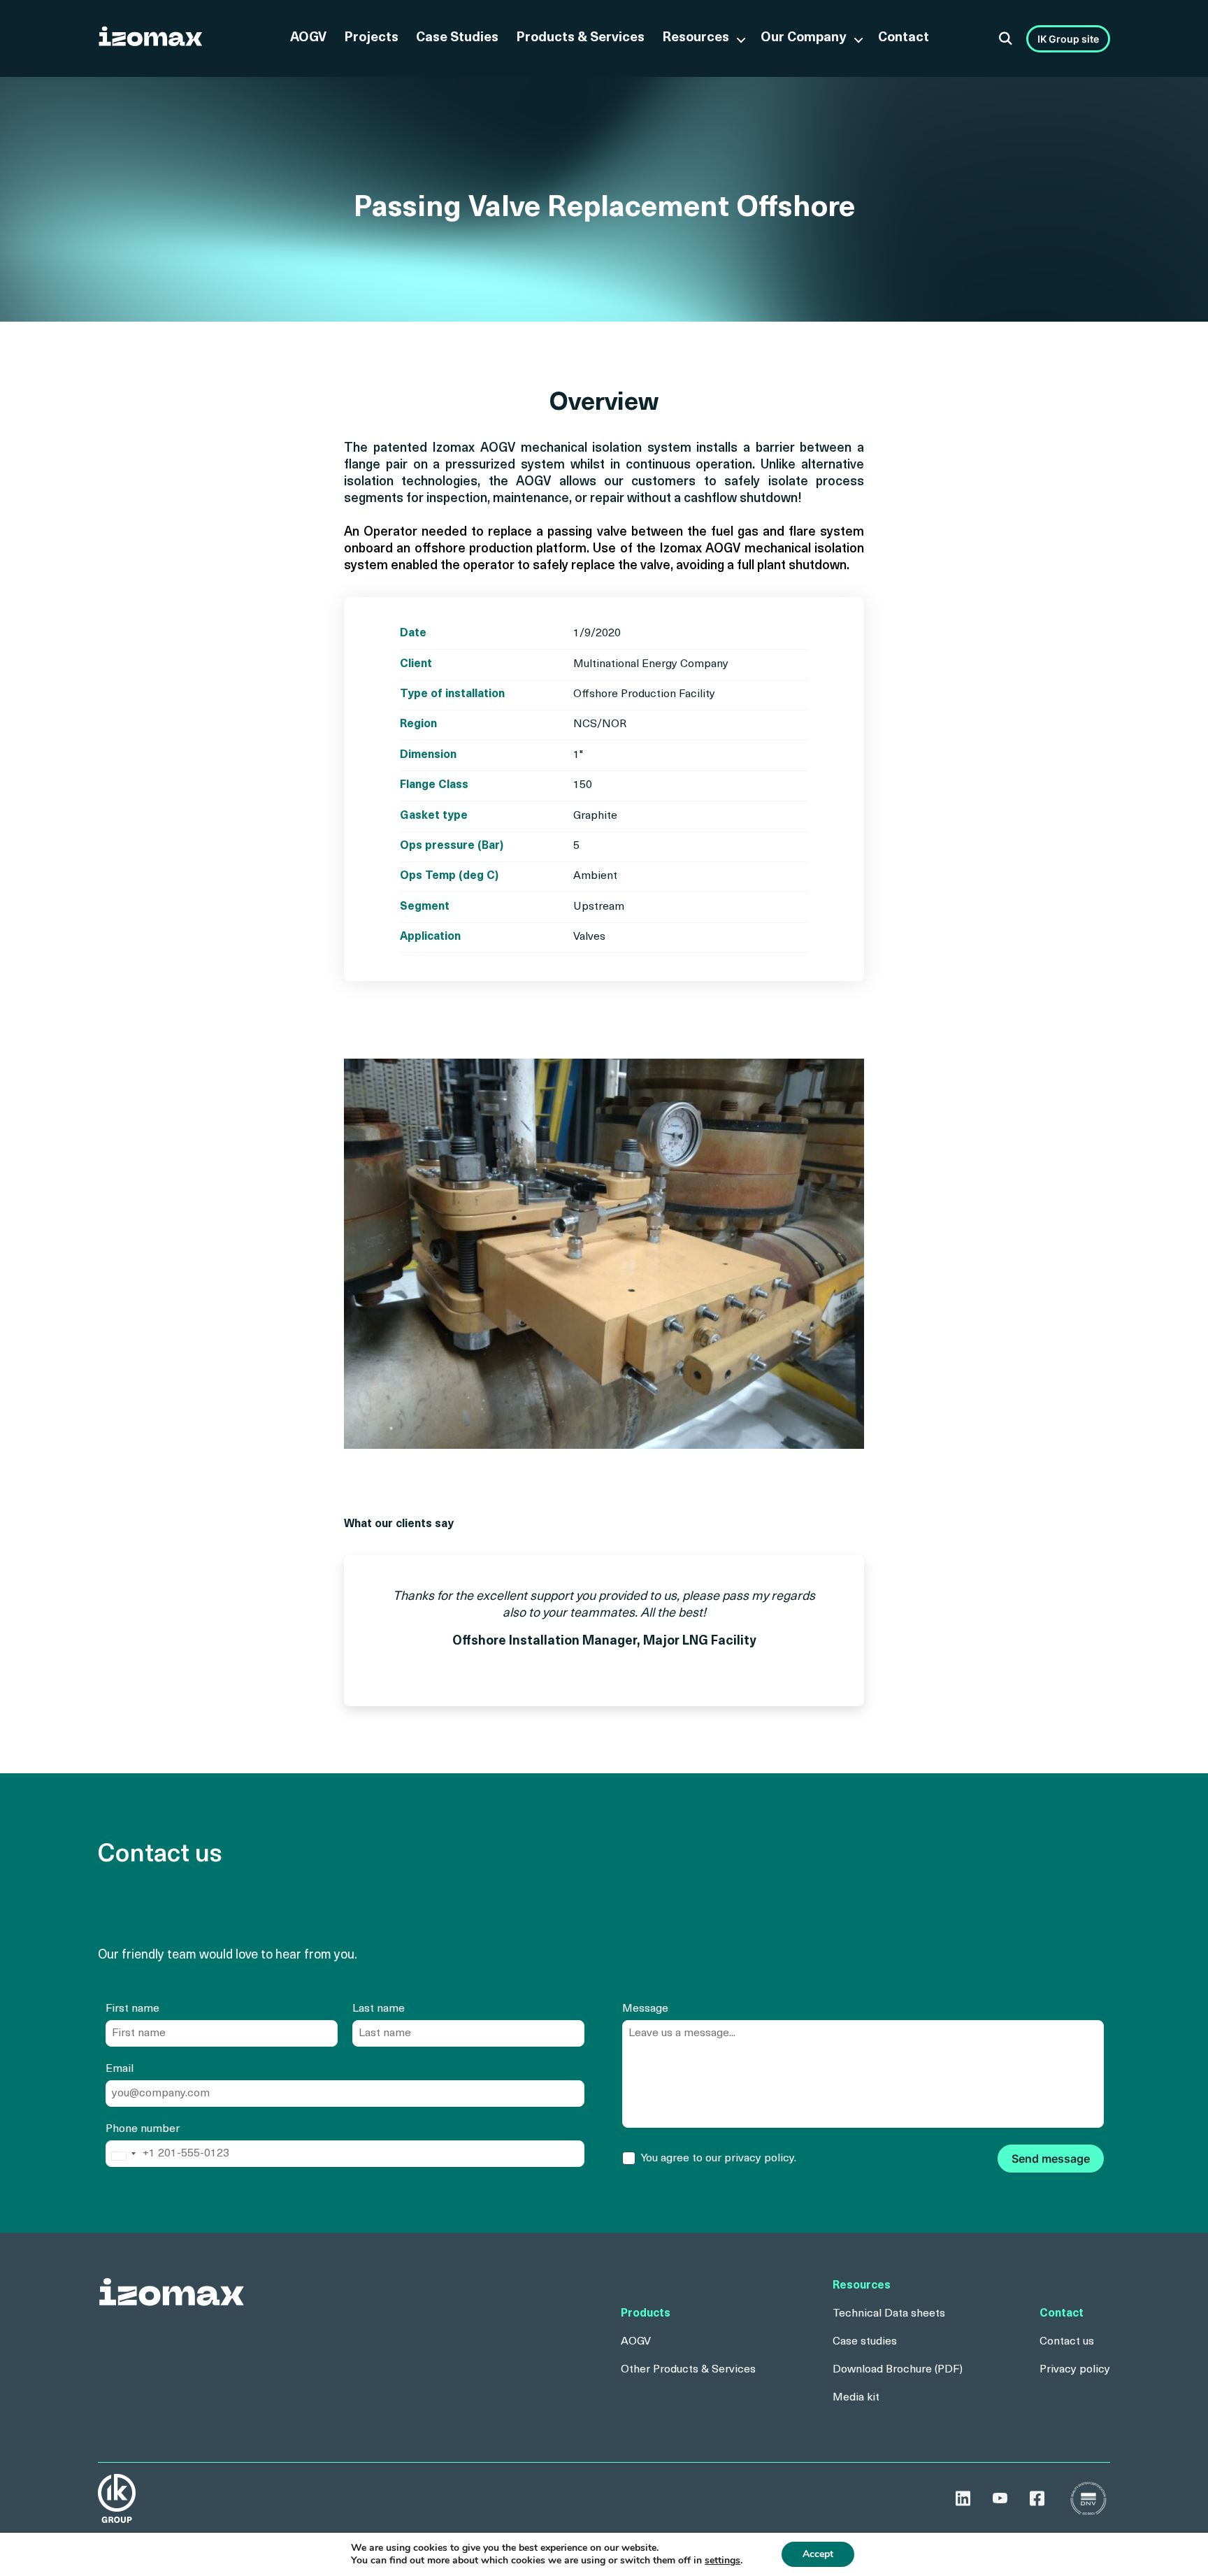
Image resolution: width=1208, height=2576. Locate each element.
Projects (371, 38)
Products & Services (580, 38)
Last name (379, 2009)
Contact (904, 38)
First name (132, 2009)
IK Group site (1068, 39)
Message (645, 2009)
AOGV (308, 38)
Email (120, 2069)
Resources (696, 38)
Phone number (143, 2129)
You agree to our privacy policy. (719, 2159)
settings (722, 2561)
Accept (818, 2554)
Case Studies (457, 38)
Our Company (804, 38)
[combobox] (123, 2156)
